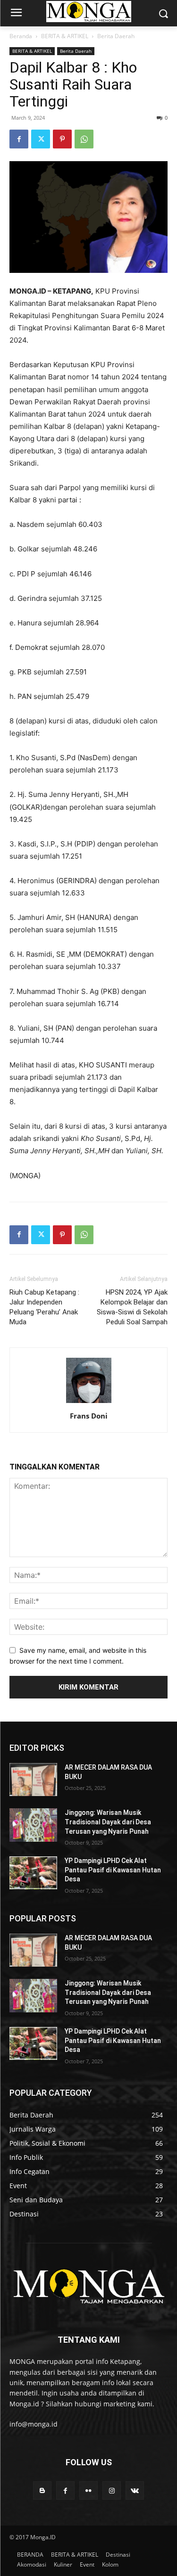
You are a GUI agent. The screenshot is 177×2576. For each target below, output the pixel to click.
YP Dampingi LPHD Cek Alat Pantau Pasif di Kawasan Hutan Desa (113, 1870)
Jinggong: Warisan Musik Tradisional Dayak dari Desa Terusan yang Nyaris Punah (108, 1822)
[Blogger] (42, 2490)
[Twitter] (41, 139)
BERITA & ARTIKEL (65, 36)
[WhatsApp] (84, 139)
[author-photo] (89, 1403)
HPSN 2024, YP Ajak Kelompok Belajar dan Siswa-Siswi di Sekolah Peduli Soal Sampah (132, 1307)
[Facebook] (19, 139)
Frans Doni (89, 1416)
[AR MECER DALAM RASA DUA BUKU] (33, 1780)
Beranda (21, 36)
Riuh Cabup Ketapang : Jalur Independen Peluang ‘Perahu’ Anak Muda (44, 1307)
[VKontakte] (135, 2490)
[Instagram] (112, 2490)
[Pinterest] (62, 139)
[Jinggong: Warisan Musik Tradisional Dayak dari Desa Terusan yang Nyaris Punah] (33, 1825)
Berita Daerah (116, 36)
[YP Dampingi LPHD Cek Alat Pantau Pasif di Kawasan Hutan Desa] (33, 1873)
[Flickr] (88, 2490)
